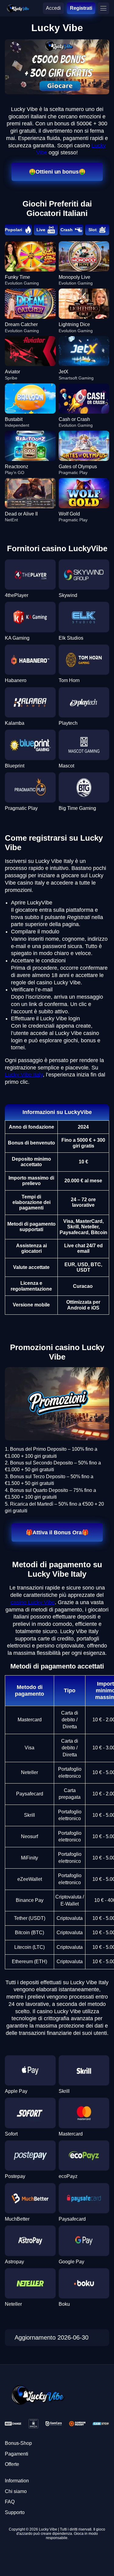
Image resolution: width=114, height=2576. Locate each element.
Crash (67, 230)
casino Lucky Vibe (33, 1602)
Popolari (14, 230)
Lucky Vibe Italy (24, 1075)
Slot (93, 230)
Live (41, 230)
